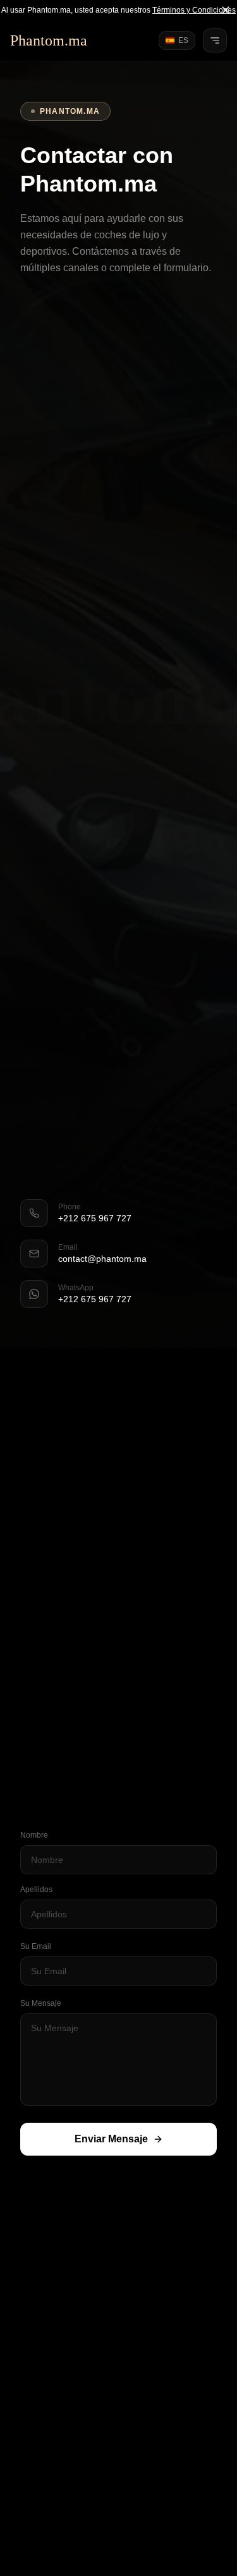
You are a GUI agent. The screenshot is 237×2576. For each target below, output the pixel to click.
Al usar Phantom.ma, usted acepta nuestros (118, 10)
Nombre (34, 1835)
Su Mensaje (41, 2003)
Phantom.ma (49, 40)
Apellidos (36, 1889)
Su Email (36, 1946)
